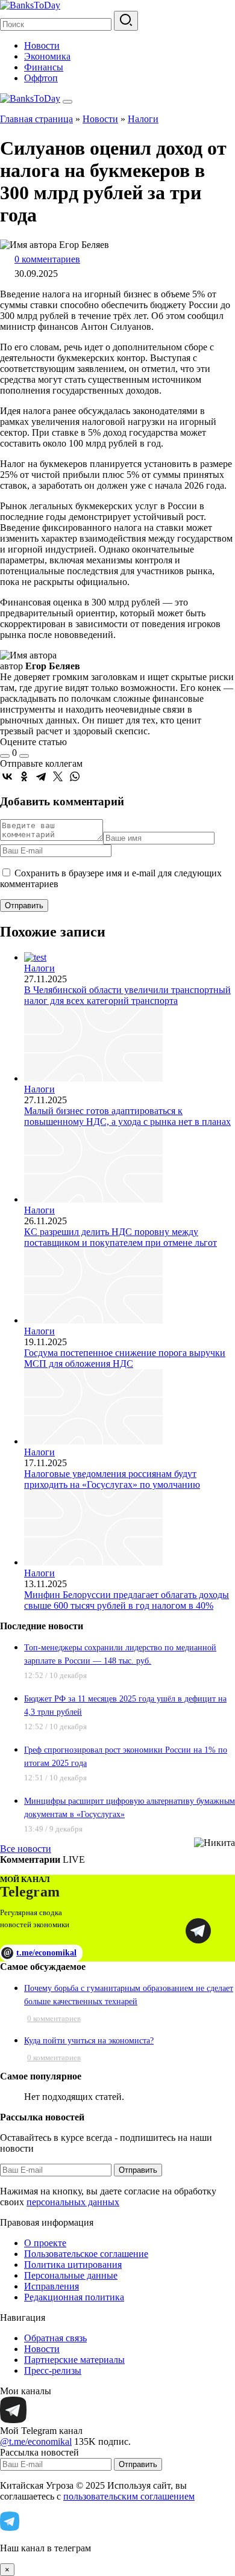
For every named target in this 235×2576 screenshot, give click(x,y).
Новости (42, 45)
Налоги (143, 119)
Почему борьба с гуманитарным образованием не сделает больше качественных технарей (129, 1995)
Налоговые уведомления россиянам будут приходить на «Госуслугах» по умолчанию (112, 1479)
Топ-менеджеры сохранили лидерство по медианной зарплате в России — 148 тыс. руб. (120, 1654)
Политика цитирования (73, 2265)
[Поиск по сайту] (126, 21)
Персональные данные (71, 2275)
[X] (58, 776)
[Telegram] (41, 776)
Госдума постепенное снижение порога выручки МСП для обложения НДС (125, 1358)
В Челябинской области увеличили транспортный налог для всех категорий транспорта (127, 995)
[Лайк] (5, 756)
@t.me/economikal (36, 2441)
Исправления (52, 2286)
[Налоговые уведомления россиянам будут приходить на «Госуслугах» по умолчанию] (93, 1441)
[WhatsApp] (75, 776)
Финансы (44, 67)
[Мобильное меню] (67, 102)
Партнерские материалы (74, 2360)
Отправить (138, 2170)
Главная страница (36, 119)
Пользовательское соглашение (86, 2254)
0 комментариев (47, 259)
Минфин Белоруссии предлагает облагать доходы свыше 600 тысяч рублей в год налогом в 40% (127, 1600)
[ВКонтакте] (7, 776)
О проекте (45, 2243)
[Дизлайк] (24, 756)
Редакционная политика (74, 2297)
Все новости (26, 1849)
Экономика (47, 56)
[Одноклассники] (24, 776)
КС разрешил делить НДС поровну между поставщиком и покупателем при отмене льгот (121, 1237)
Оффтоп (41, 78)
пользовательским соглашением (129, 2496)
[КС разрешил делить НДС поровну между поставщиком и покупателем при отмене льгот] (93, 1199)
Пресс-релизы (53, 2370)
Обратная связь (55, 2338)
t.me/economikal (40, 1952)
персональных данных (73, 2202)
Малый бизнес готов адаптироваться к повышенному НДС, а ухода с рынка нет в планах (127, 1116)
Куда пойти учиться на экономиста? (89, 2041)
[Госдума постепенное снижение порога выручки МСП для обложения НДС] (93, 1320)
